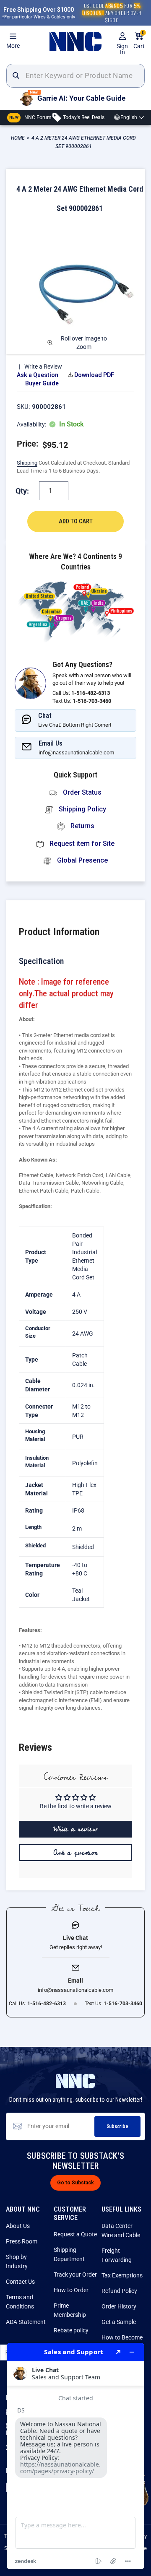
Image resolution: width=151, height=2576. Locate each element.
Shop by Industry (17, 2261)
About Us (18, 2226)
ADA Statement (26, 2322)
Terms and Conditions (20, 2302)
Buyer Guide (42, 383)
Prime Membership (70, 2310)
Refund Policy (119, 2291)
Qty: (22, 491)
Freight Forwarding (117, 2255)
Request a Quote (75, 2234)
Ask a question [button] (76, 1853)
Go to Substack (75, 2183)
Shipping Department (69, 2254)
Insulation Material (37, 1462)
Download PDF (94, 375)
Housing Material (35, 1435)
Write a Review (43, 367)
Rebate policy (71, 2330)
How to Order (71, 2290)
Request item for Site (81, 844)
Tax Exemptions (122, 2275)
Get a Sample (119, 2322)
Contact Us (20, 2282)
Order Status (81, 792)
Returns (82, 826)
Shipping (27, 463)
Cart (139, 40)
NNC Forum (30, 117)
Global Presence (82, 860)
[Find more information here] (75, 2456)
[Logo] (75, 42)
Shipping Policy (82, 809)
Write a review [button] (75, 1829)
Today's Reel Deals (83, 117)
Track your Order (75, 2274)
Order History (119, 2306)
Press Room (22, 2241)
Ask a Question (38, 375)
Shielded (35, 1545)
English (129, 117)
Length (33, 1527)
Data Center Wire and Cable (121, 2230)
